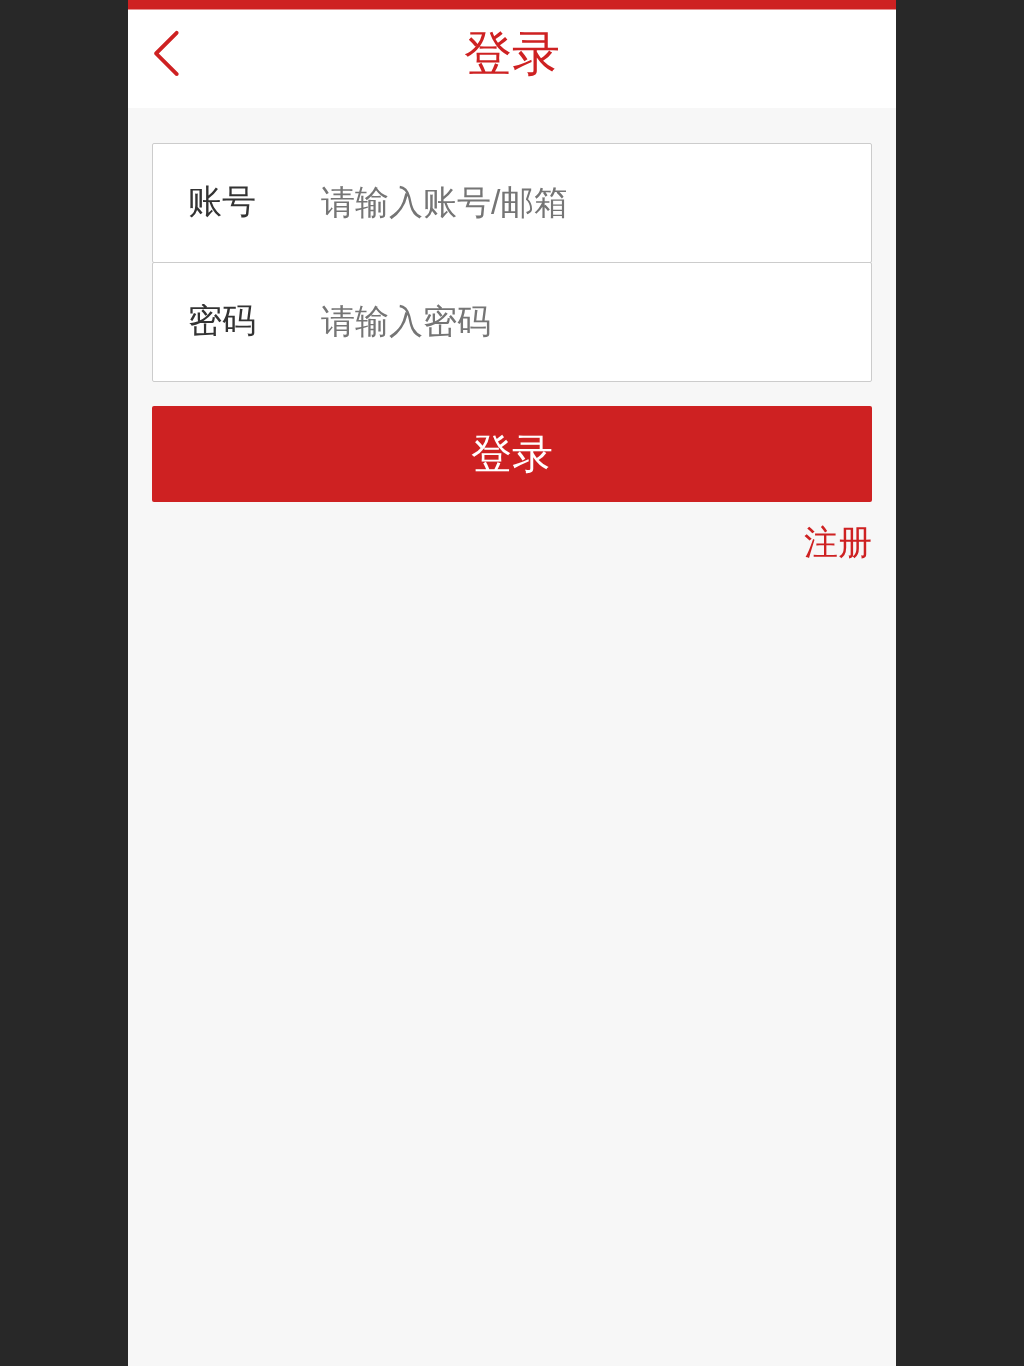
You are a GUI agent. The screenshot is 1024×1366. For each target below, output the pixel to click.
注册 (838, 542)
